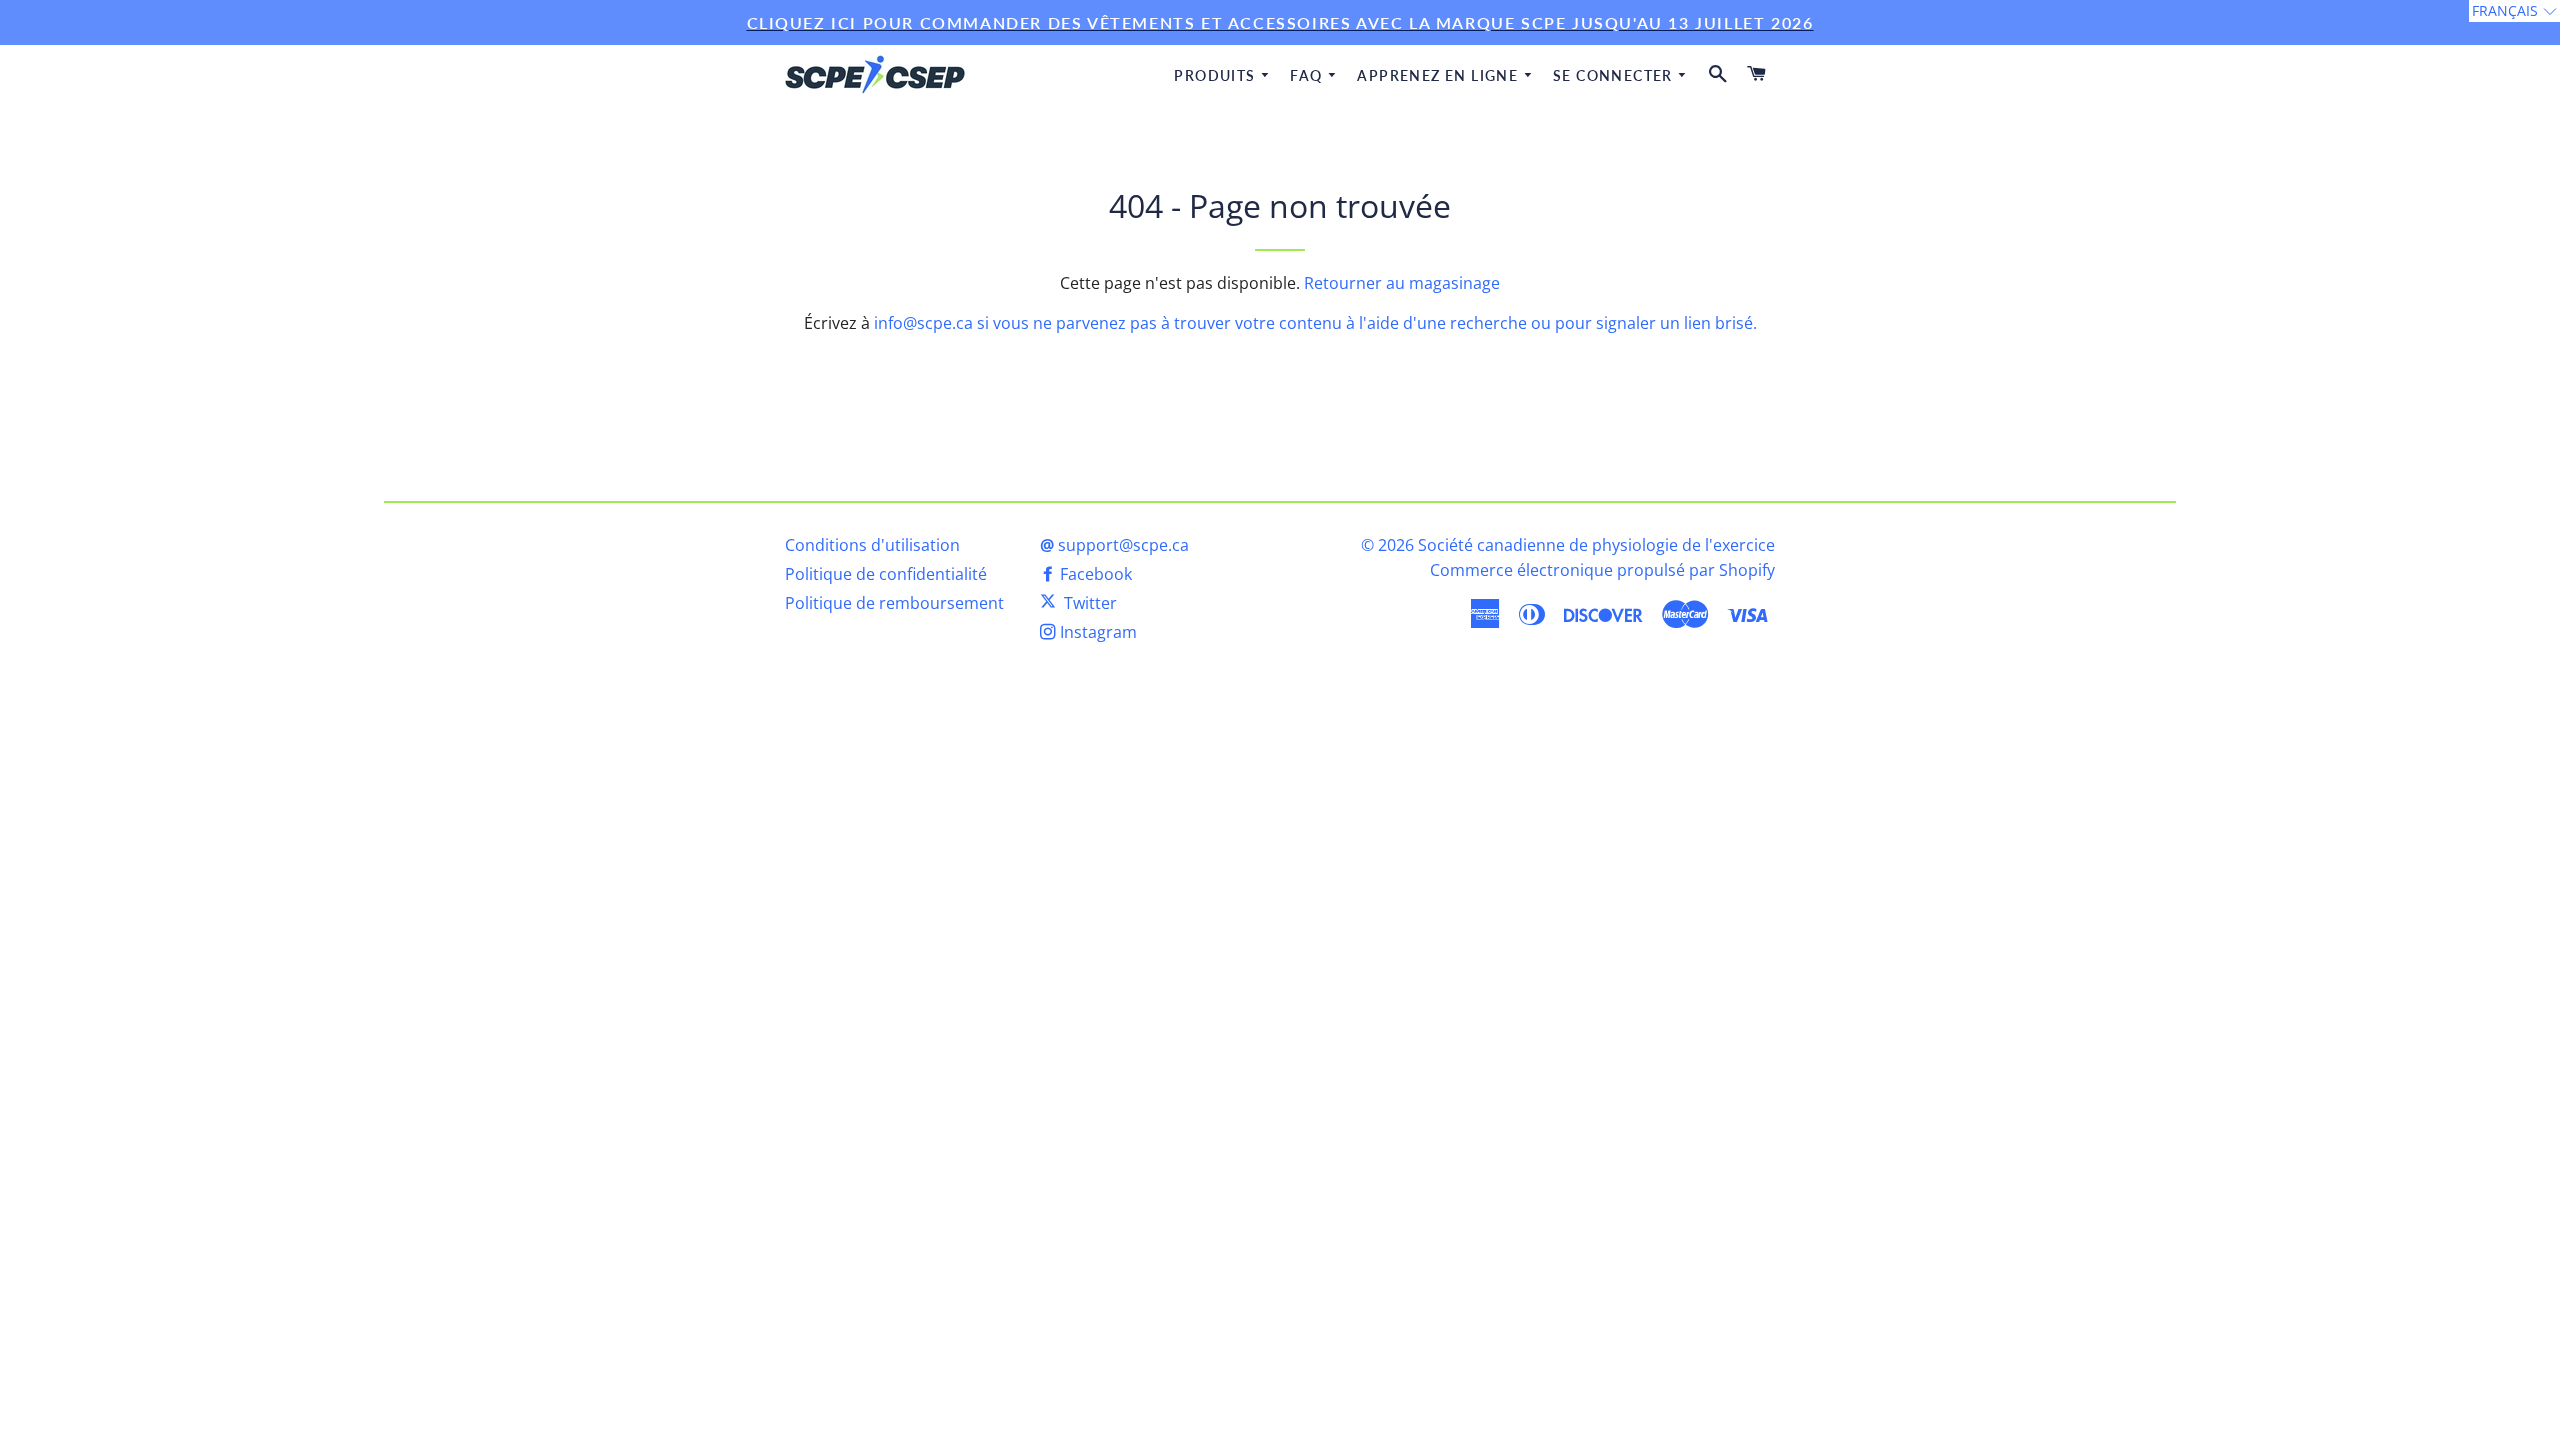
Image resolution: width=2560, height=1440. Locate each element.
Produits (1217, 75)
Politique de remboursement (894, 603)
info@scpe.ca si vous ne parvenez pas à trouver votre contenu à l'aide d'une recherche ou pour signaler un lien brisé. (1315, 323)
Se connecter (1615, 75)
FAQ (1308, 75)
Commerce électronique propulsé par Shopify (1602, 570)
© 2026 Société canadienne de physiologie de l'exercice (1568, 545)
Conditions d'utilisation (872, 545)
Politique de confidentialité (886, 574)
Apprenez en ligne (1439, 75)
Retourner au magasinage (1402, 283)
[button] (2514, 11)
